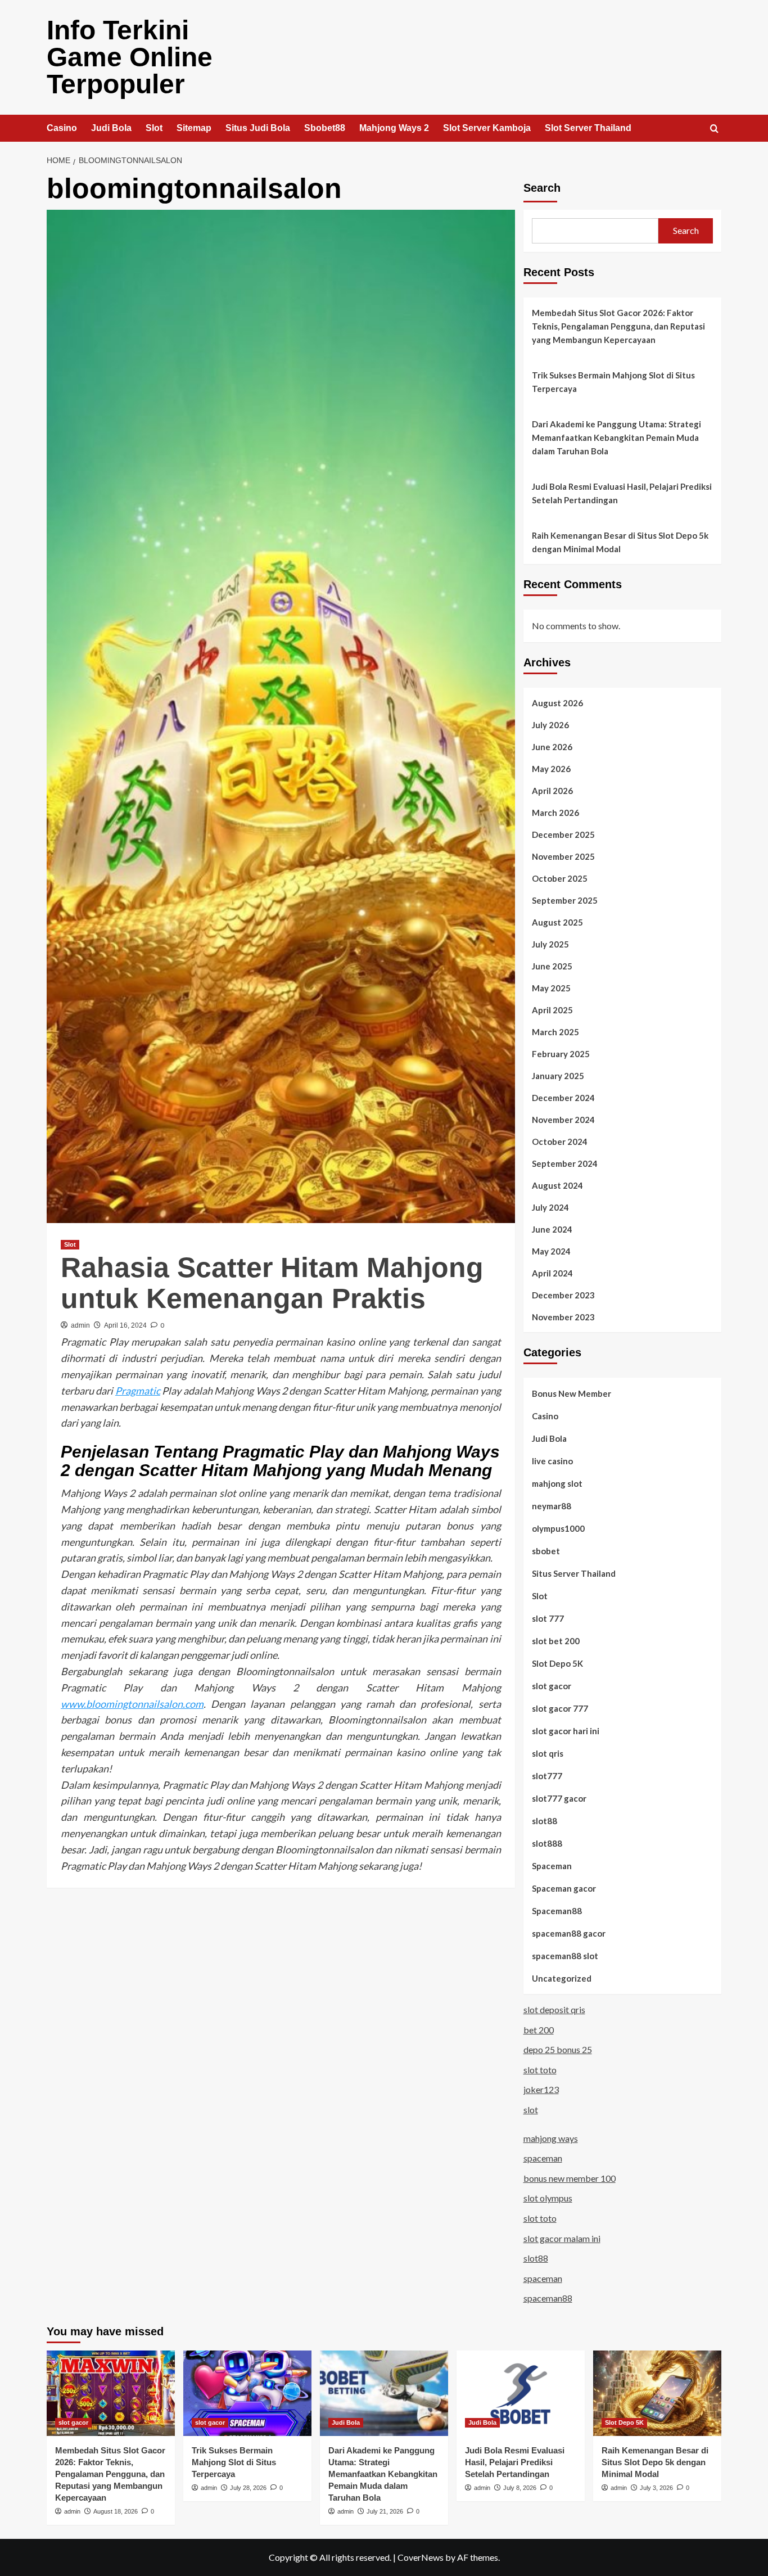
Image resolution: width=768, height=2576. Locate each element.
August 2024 (557, 1185)
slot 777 (548, 1618)
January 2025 (558, 1076)
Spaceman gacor (564, 1888)
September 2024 (565, 1163)
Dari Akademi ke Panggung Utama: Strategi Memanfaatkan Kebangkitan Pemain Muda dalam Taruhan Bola (616, 437)
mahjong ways (551, 2138)
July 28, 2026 (248, 2488)
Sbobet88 (325, 128)
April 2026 (552, 791)
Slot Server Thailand (588, 128)
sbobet (546, 1551)
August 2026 (557, 703)
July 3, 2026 (656, 2488)
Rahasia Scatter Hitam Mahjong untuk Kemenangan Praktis (272, 1283)
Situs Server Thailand (574, 1573)
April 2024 (552, 1273)
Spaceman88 (557, 1911)
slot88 (545, 1821)
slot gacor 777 (560, 1708)
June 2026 (552, 747)
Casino (62, 128)
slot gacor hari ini (566, 1731)
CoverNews (421, 2557)
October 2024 (560, 1142)
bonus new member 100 (570, 2178)
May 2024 (551, 1251)
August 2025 (557, 922)
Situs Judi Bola (258, 128)
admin (80, 1325)
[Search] (714, 129)
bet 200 (539, 2030)
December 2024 (563, 1098)
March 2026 (555, 813)
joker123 (541, 2089)
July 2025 (550, 944)
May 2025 (551, 988)
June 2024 (552, 1229)
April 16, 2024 (125, 1325)
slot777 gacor (559, 1798)
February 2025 (561, 1054)
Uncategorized (562, 1978)
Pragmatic (138, 1391)
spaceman (543, 2158)
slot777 (547, 1776)
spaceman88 (548, 2298)
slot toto (540, 2070)
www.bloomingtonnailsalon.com (132, 1704)
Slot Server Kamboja (487, 128)
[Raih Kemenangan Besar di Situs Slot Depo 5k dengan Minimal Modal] (657, 2393)
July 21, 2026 (385, 2511)
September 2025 (565, 900)
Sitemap (194, 128)
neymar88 (552, 1506)
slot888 (547, 1843)
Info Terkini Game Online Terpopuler (130, 57)
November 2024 (563, 1120)
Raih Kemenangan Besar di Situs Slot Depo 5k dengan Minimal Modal (620, 542)
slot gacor (552, 1686)
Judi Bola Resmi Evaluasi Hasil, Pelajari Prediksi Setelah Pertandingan (622, 493)
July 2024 (550, 1207)
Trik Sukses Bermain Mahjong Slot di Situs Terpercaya (613, 382)
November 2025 (563, 856)
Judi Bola (111, 128)
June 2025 (552, 966)
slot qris (548, 1753)
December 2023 (563, 1295)
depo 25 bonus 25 (558, 2049)
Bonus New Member (572, 1393)
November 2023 (563, 1317)
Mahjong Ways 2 (394, 128)
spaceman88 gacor (569, 1933)
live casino (552, 1461)
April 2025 (552, 1010)
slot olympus (548, 2198)
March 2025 (555, 1032)
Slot (154, 128)
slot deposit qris (554, 2009)
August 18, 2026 (116, 2511)
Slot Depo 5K (557, 1663)
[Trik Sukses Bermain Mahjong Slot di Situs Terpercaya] (247, 2393)
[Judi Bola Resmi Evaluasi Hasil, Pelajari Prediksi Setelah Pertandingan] (521, 2393)
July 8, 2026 (520, 2488)
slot (531, 2110)
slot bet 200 (556, 1641)
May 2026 (551, 769)
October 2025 (560, 878)
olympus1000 (558, 1528)
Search (542, 188)
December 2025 (563, 834)
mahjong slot (557, 1483)
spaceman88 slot (565, 1956)
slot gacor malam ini (562, 2238)
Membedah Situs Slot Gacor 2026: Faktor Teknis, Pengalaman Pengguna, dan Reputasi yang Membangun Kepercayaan (618, 326)
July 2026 (550, 725)
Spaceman (552, 1866)
